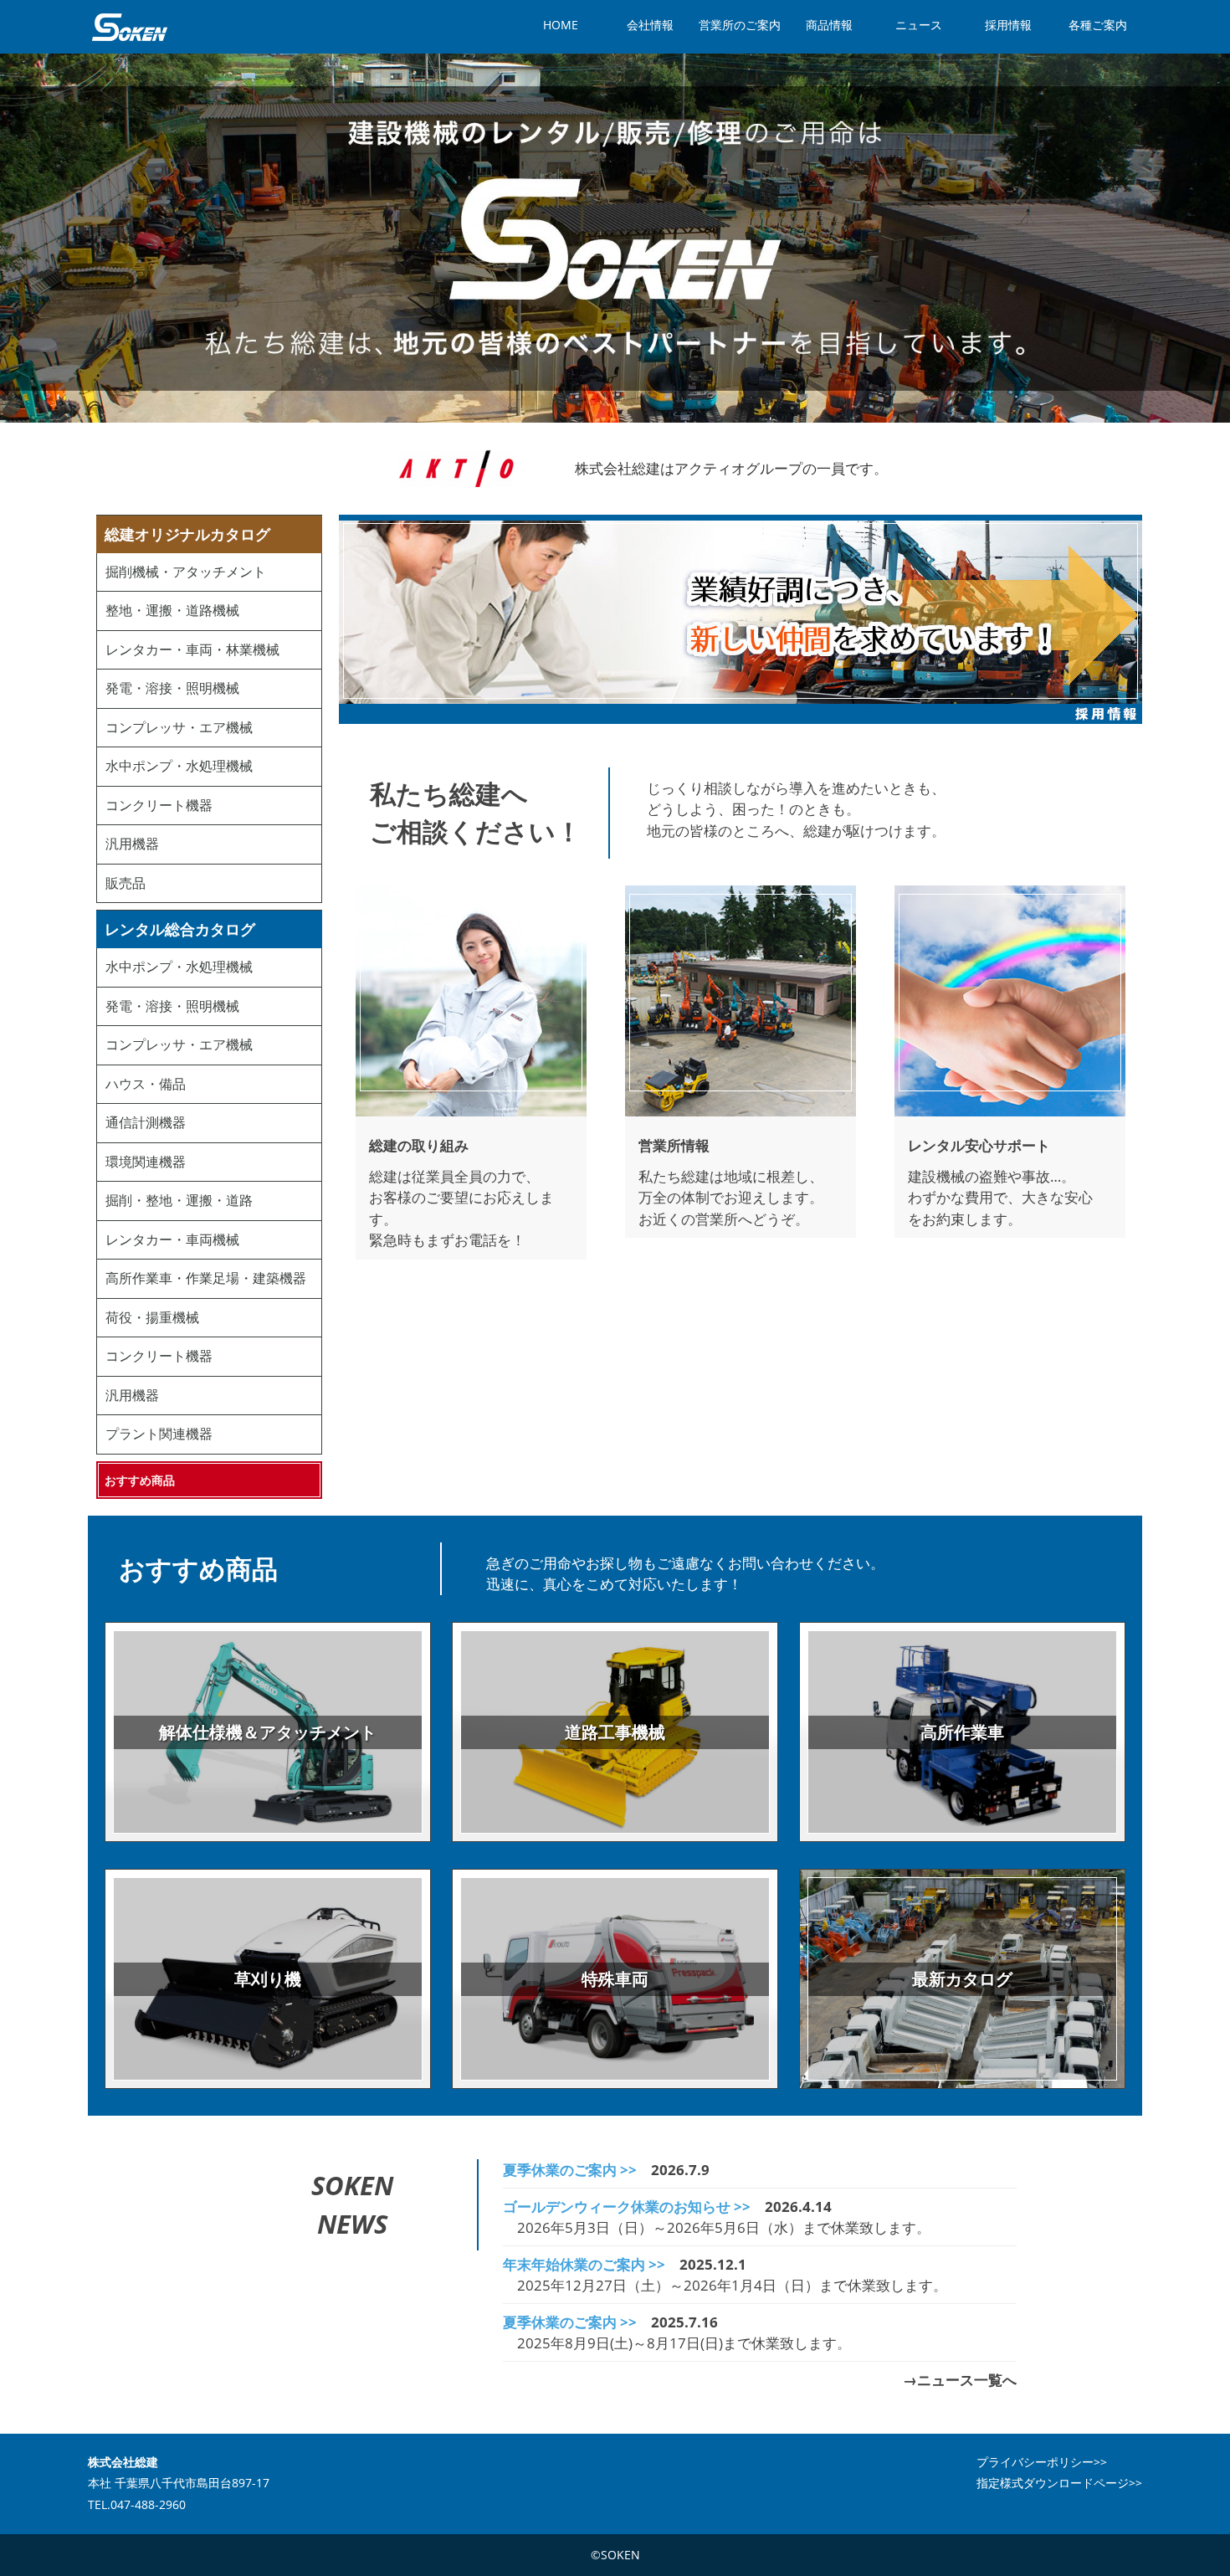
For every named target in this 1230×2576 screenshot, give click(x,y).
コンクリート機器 (159, 805)
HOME (561, 25)
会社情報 (650, 25)
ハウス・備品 (146, 1084)
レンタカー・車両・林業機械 (192, 649)
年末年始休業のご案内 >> (584, 2264)
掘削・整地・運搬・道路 (179, 1200)
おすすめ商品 (140, 1480)
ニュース (919, 25)
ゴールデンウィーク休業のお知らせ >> (627, 2207)
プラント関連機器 (159, 1434)
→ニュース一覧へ (960, 2380)
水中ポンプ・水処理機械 (179, 766)
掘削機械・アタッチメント (186, 572)
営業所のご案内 (740, 25)
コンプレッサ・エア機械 (179, 727)
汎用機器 (132, 844)
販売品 (126, 883)
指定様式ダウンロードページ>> (1059, 2483)
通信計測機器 (146, 1122)
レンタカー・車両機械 (172, 1239)
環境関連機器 (146, 1162)
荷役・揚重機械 (152, 1317)
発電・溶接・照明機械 (172, 688)
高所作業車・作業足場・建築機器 (206, 1278)
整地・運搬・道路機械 (172, 610)
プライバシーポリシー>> (1042, 2462)
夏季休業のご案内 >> (570, 2170)
